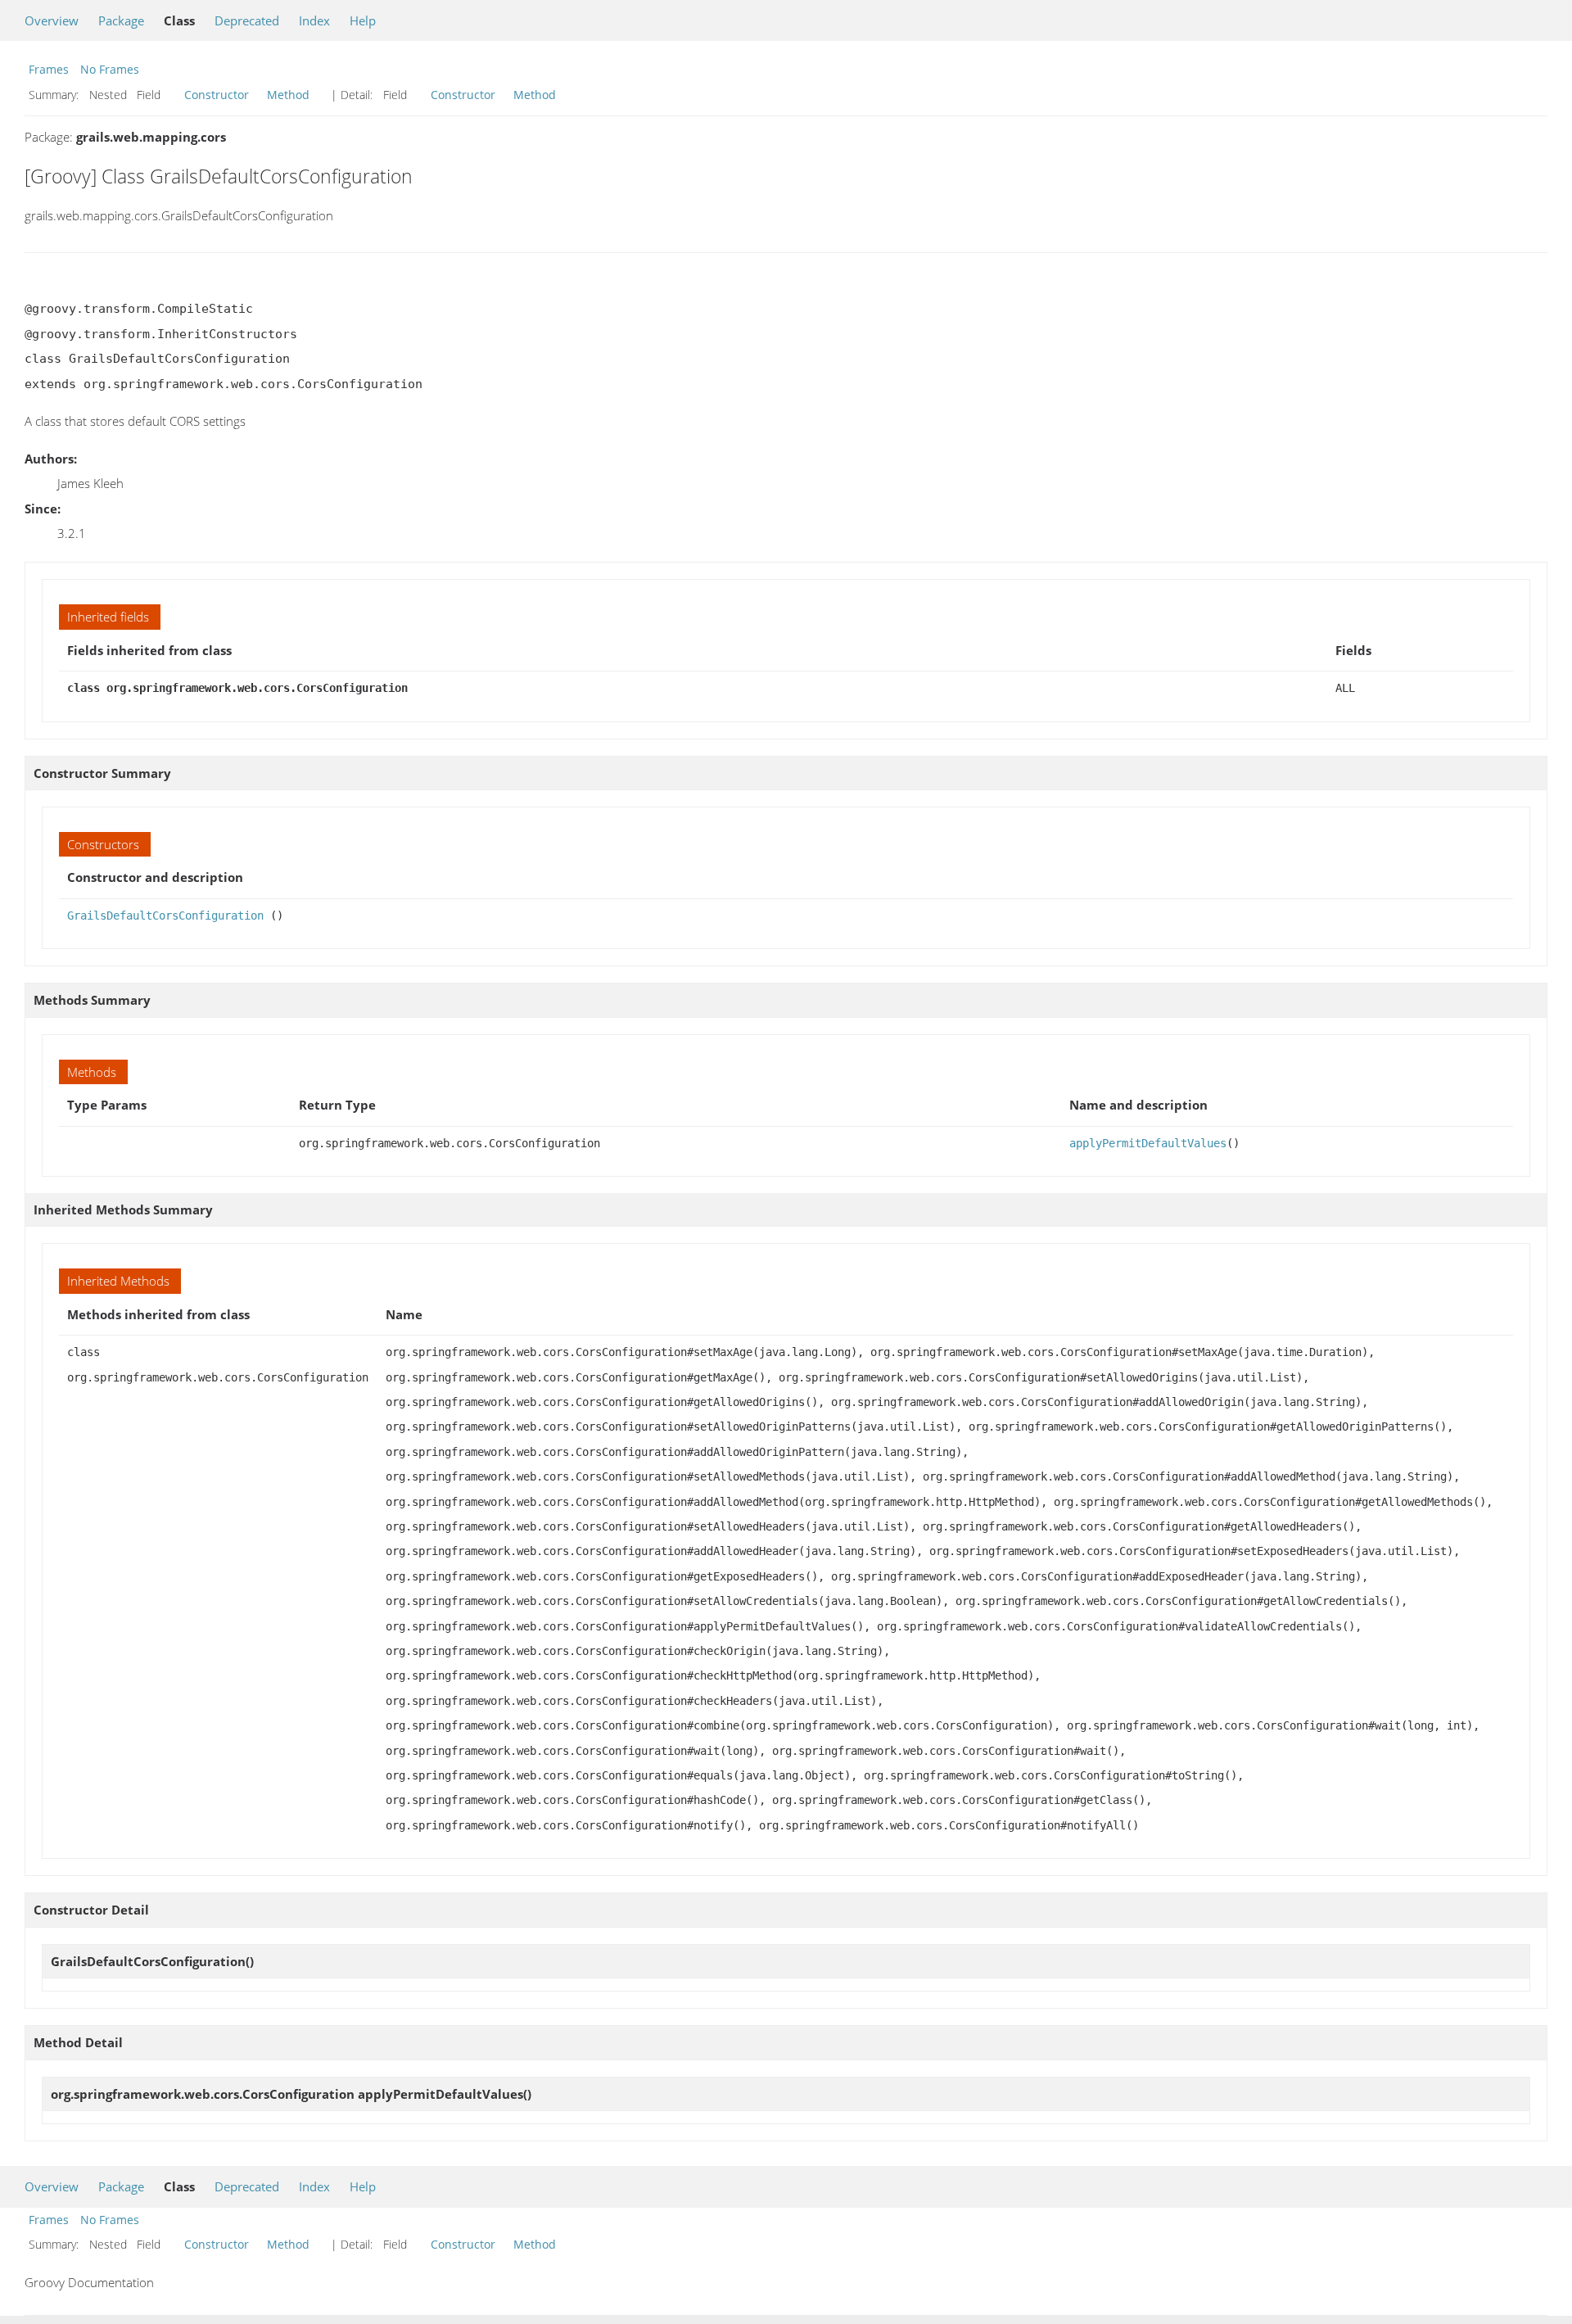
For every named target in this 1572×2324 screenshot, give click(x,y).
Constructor (217, 95)
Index (314, 20)
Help (363, 20)
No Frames (110, 69)
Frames (49, 69)
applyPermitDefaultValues (1148, 1143)
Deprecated (247, 20)
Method (288, 95)
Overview (52, 20)
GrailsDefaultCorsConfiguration (165, 916)
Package (121, 20)
